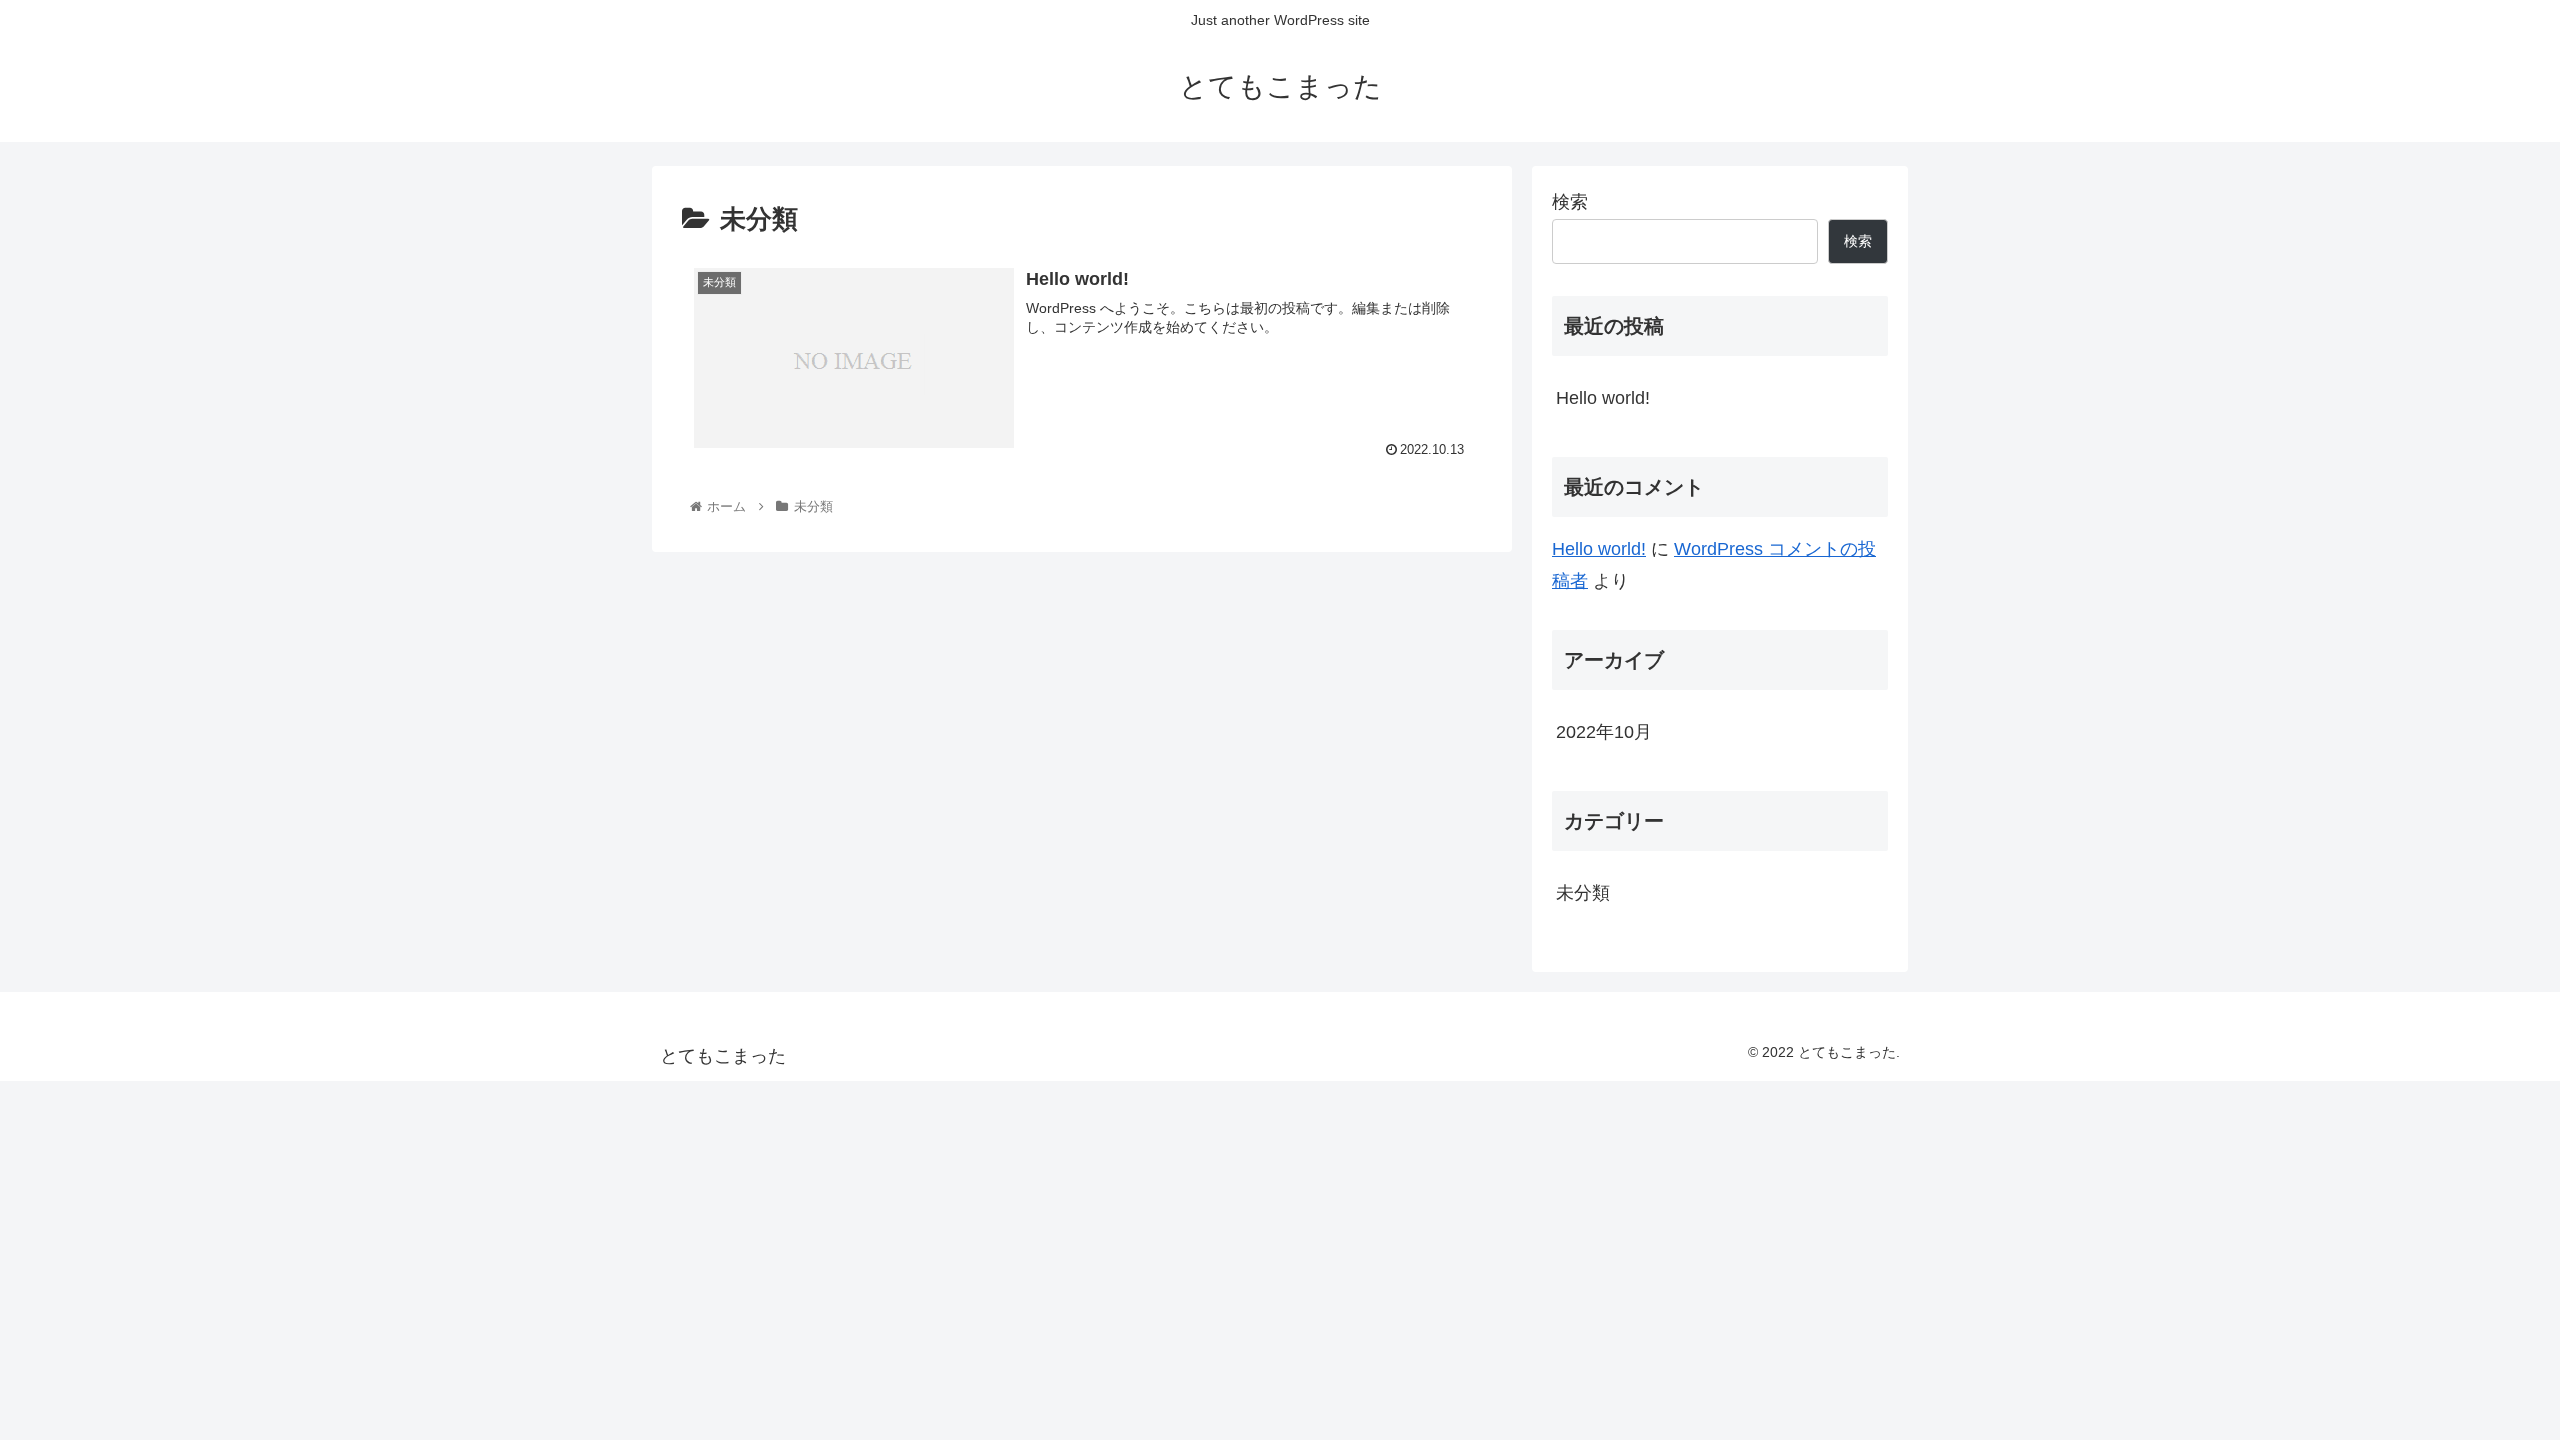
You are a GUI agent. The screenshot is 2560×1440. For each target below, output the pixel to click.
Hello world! (1603, 398)
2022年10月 (1604, 732)
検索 (1570, 202)
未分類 (1583, 893)
